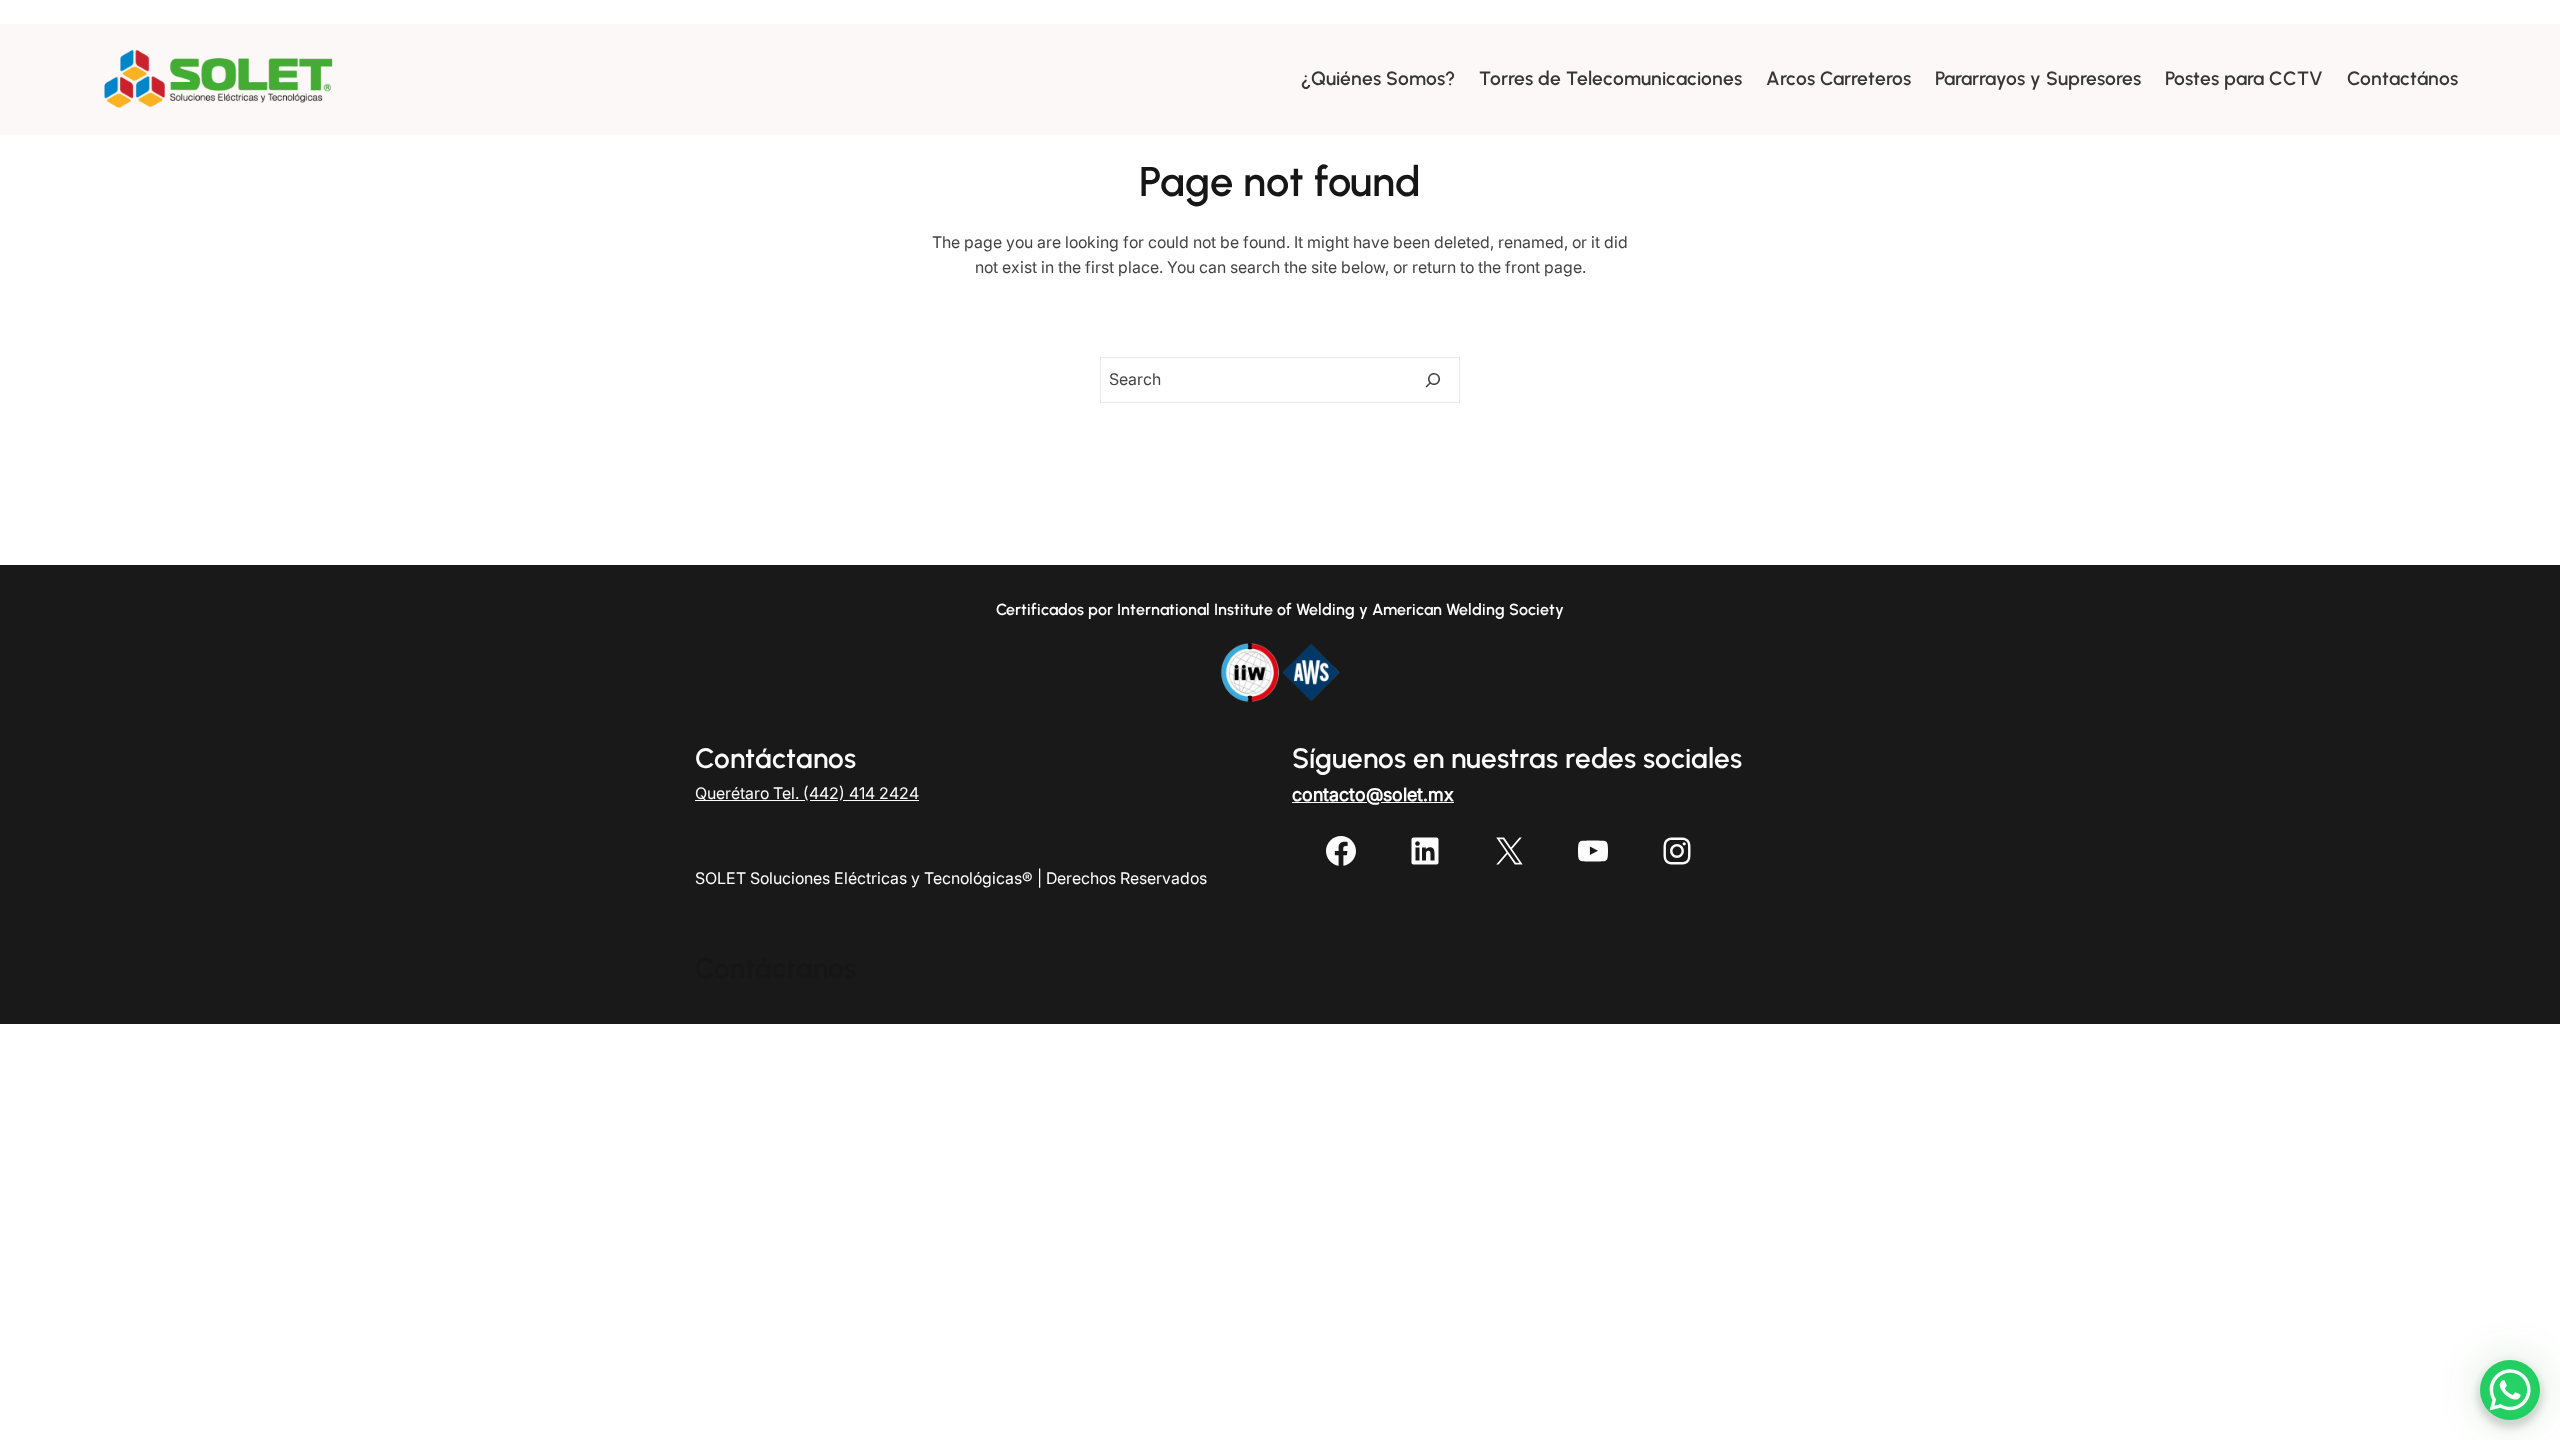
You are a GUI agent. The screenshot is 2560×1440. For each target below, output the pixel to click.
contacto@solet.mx (1373, 794)
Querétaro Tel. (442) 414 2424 (807, 793)
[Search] (1433, 380)
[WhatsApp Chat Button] (2510, 1390)
